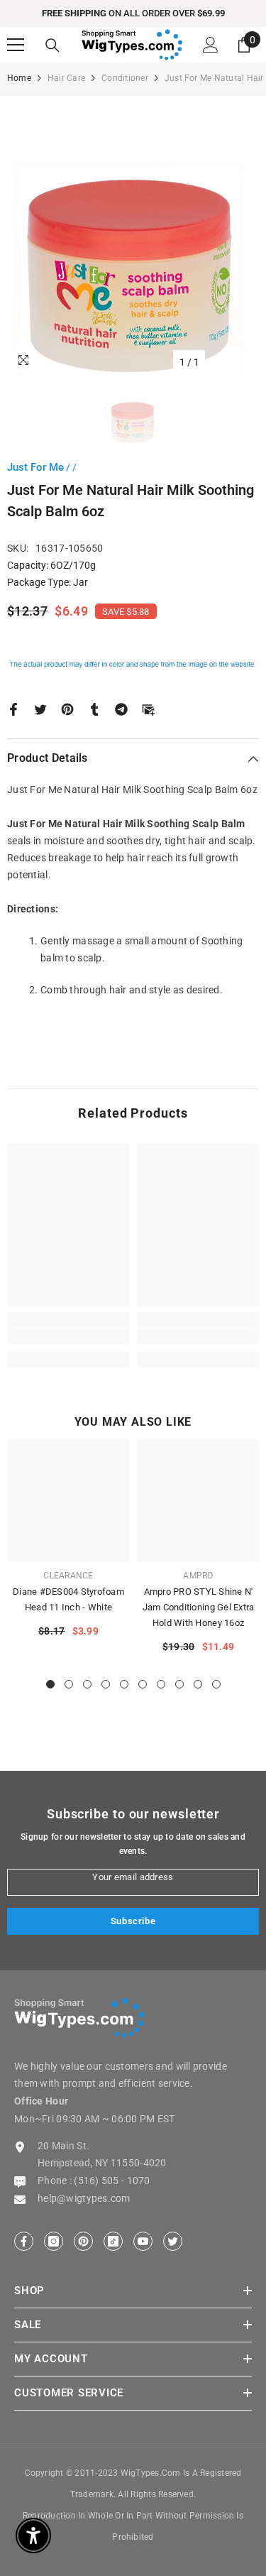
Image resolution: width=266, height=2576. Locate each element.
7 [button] (161, 1684)
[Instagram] (54, 2241)
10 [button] (216, 1684)
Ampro (198, 1576)
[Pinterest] (67, 708)
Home (19, 78)
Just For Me (35, 467)
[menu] (16, 45)
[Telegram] (121, 708)
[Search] (52, 45)
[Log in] (211, 45)
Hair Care (66, 78)
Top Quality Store (176, 13)
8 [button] (179, 1684)
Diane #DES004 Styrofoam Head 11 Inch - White (68, 1599)
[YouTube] (143, 2241)
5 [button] (124, 1684)
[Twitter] (40, 708)
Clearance (68, 1576)
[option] (133, 250)
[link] (68, 1336)
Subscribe (133, 1921)
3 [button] (87, 1684)
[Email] (148, 708)
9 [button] (198, 1684)
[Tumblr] (94, 708)
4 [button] (106, 1684)
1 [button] (50, 1684)
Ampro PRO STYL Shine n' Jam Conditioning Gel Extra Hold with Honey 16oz (199, 1607)
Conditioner (125, 78)
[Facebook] (13, 708)
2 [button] (69, 1684)
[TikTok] (113, 2241)
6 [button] (143, 1684)
